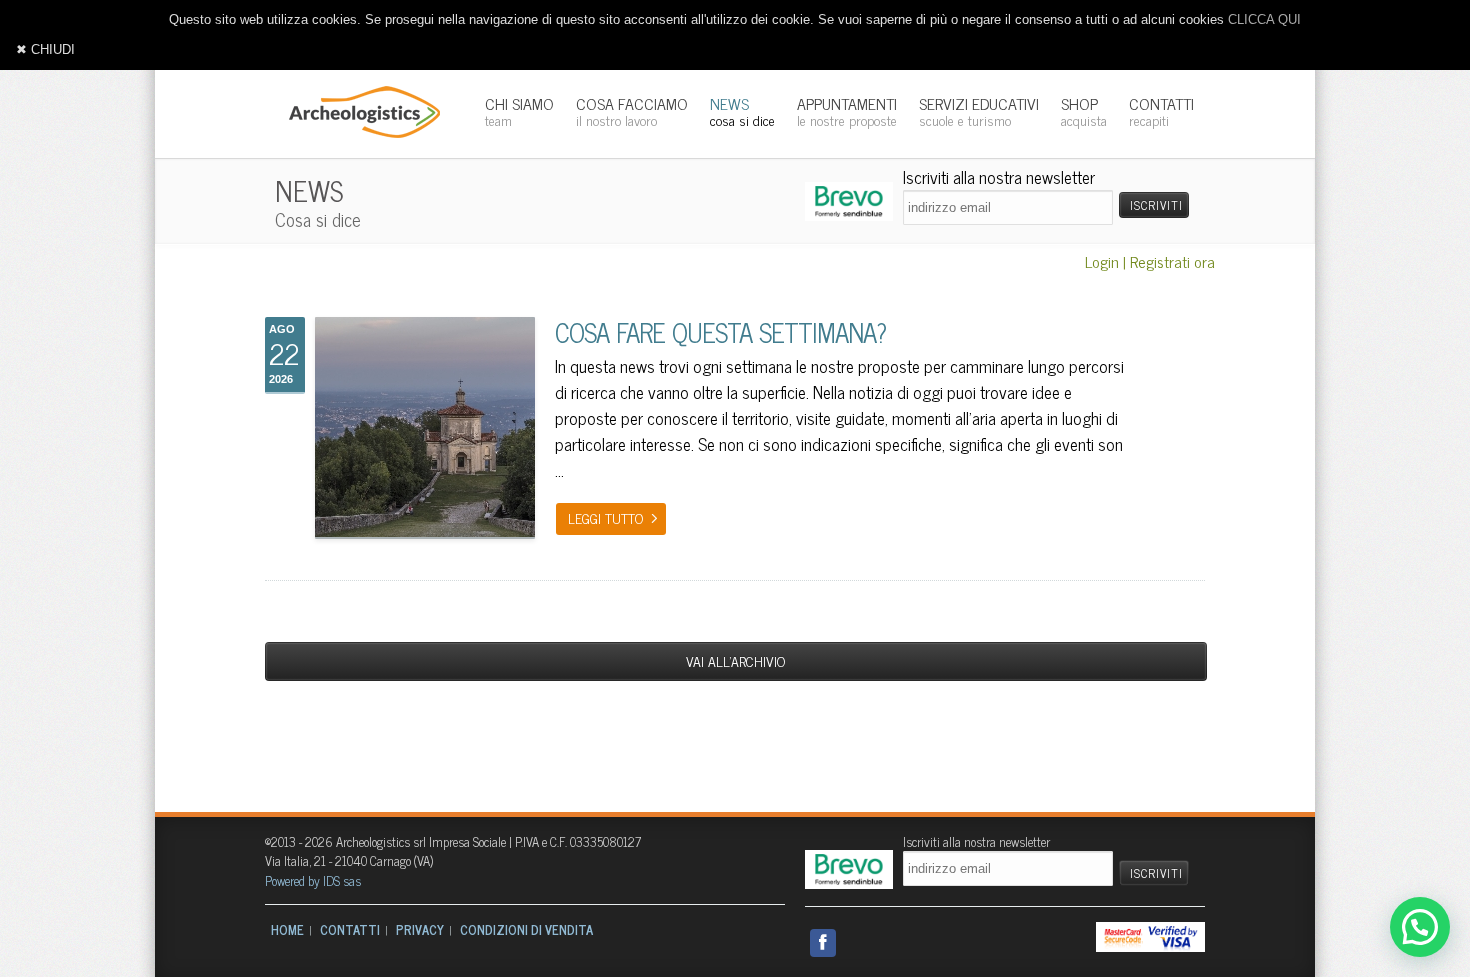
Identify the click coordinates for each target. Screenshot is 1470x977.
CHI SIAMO (519, 110)
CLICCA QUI (1264, 19)
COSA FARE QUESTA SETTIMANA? (720, 331)
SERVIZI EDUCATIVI (979, 110)
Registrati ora (1172, 261)
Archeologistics (358, 109)
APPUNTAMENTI (847, 110)
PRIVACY (420, 929)
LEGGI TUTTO (606, 517)
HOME (287, 929)
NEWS (742, 110)
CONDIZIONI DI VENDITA (526, 929)
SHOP (1084, 110)
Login (1102, 261)
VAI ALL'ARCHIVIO (736, 660)
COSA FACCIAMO (632, 110)
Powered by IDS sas (313, 880)
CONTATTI (1161, 110)
